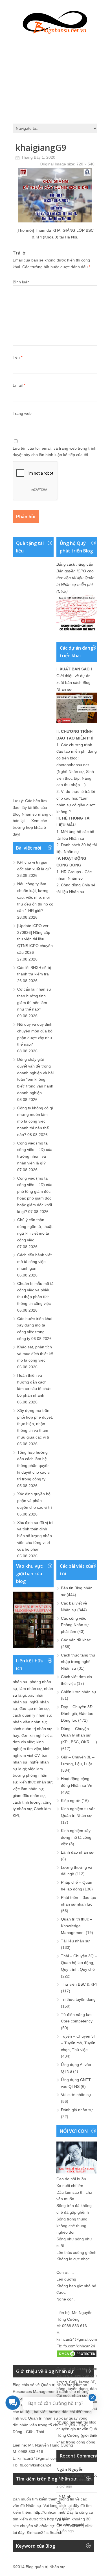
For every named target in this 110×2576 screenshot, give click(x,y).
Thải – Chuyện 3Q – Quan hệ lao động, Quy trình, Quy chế (79, 1963)
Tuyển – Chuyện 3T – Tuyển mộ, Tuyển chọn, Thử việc (79, 2043)
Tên (17, 357)
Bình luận (21, 282)
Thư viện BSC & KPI (79, 1984)
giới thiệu (90, 2435)
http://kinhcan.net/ (49, 2512)
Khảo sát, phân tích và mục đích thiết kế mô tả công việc (35, 1354)
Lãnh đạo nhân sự (77, 1852)
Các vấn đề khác (76, 1640)
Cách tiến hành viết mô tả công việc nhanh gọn (34, 1262)
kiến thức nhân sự (36, 1782)
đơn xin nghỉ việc (37, 1735)
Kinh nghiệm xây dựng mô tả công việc (76, 1837)
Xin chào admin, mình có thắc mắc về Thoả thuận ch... (81, 2478)
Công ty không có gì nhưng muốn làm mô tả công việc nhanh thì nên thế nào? (35, 1121)
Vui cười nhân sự (76, 2095)
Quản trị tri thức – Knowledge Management (77, 1926)
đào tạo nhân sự (34, 1708)
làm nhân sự (31, 1688)
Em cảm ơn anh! (70, 2525)
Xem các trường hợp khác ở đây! (30, 827)
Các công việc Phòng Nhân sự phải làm (75, 1625)
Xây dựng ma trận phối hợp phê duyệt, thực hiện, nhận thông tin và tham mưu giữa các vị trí (35, 1424)
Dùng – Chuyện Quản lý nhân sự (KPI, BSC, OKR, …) (79, 1735)
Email (19, 385)
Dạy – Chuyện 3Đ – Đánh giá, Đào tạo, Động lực (78, 1713)
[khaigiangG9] (55, 221)
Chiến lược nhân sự (79, 1692)
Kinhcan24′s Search (45, 2532)
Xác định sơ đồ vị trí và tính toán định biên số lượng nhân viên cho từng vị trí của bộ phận (35, 1536)
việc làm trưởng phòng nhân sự (30, 1776)
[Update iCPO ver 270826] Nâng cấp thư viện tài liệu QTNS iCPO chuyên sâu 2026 (35, 939)
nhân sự (20, 1682)
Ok (59, 2503)
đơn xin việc (23, 1742)
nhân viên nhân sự (29, 1722)
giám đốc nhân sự (29, 1796)
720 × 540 (85, 164)
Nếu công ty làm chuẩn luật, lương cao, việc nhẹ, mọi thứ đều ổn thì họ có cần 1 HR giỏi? (35, 897)
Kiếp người (71, 1801)
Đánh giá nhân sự (77, 2110)
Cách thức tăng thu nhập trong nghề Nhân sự (78, 1662)
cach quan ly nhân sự (32, 1715)
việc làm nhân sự (28, 1789)
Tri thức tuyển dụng (78, 1999)
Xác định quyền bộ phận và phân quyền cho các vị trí (35, 1501)
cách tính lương (27, 1802)
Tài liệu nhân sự (75, 1941)
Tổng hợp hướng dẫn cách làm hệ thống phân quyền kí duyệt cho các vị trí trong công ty (34, 1466)
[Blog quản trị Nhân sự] (55, 21)
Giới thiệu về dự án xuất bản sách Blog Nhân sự (73, 682)
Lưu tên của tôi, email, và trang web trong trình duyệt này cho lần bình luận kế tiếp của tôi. (55, 452)
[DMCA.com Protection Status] (77, 2356)
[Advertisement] (55, 77)
